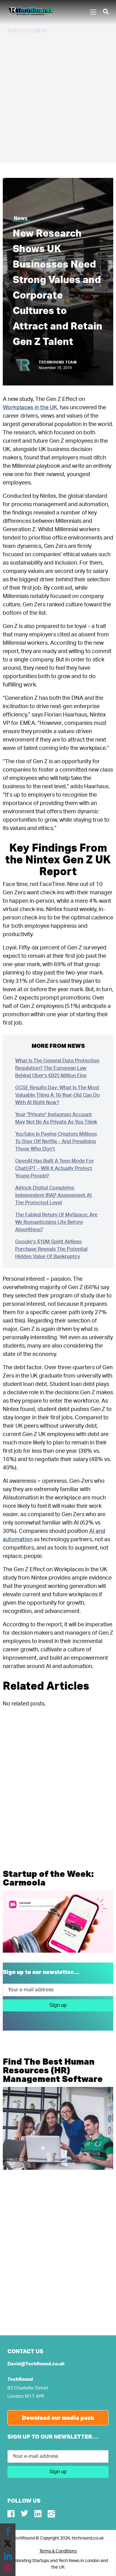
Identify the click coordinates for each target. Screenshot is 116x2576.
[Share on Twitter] (8, 2544)
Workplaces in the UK (30, 408)
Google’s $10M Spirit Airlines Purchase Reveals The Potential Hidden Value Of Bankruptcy (51, 1249)
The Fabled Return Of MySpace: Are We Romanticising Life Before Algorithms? (56, 1222)
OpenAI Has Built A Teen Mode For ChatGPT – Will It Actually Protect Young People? (54, 1168)
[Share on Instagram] (8, 2568)
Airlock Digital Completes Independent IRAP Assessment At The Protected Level (54, 1195)
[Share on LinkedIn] (8, 2556)
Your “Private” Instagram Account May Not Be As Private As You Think (56, 1118)
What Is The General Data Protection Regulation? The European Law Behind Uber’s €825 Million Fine (57, 1068)
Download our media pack (58, 2418)
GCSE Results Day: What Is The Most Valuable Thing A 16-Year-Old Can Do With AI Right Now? (58, 1095)
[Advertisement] (58, 98)
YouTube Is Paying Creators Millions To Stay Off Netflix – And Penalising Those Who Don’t (56, 1142)
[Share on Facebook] (8, 2531)
